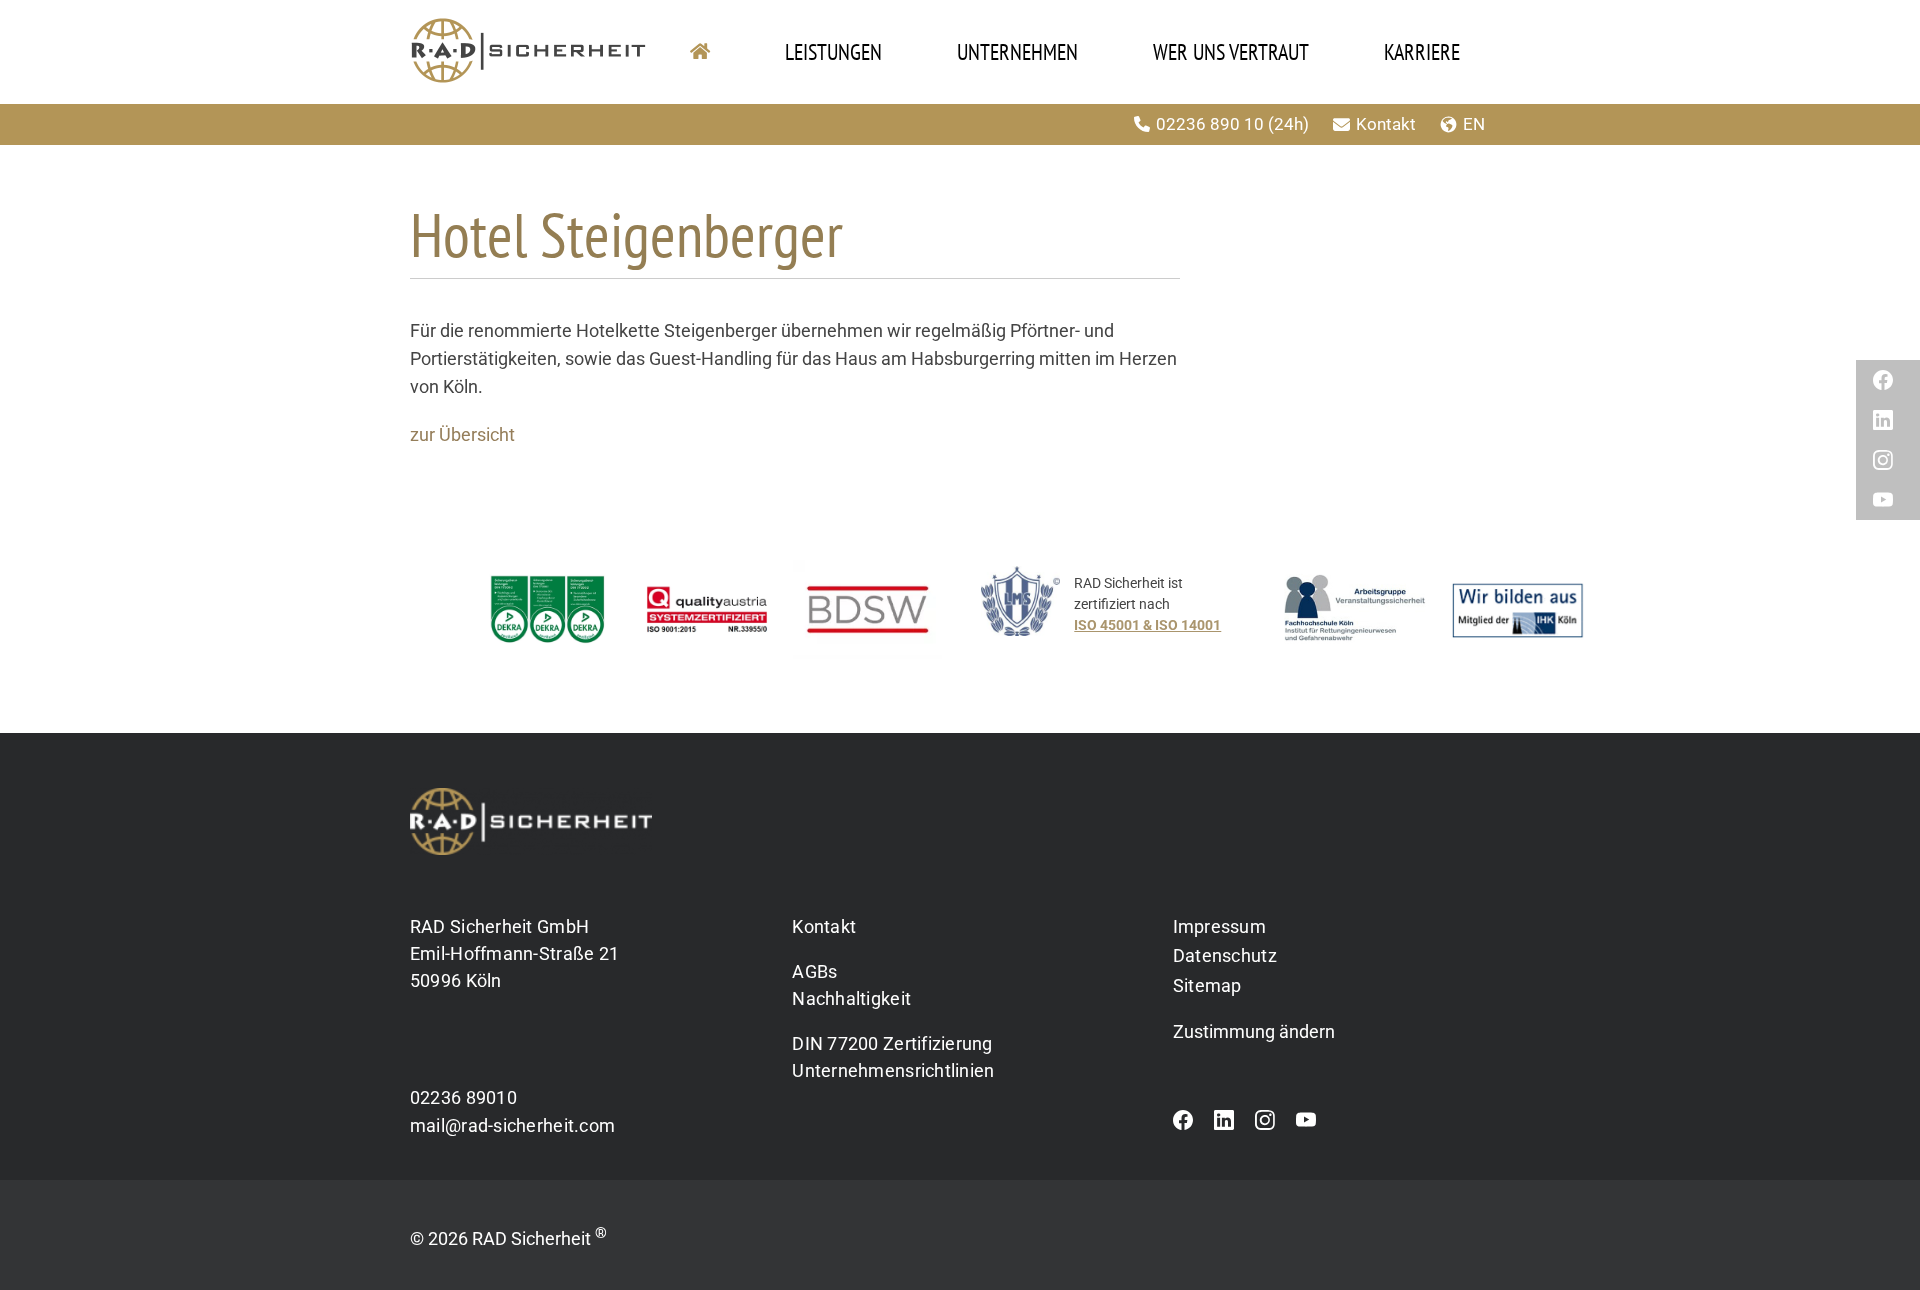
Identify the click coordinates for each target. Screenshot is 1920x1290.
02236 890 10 (1210, 124)
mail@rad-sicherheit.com (512, 1125)
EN (1474, 124)
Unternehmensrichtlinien (893, 1070)
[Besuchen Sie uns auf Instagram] (1265, 1125)
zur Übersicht (462, 435)
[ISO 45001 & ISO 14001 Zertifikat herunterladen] (1121, 614)
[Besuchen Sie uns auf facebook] (1183, 1125)
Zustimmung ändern (1254, 1032)
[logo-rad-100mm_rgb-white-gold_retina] (531, 796)
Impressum (1219, 926)
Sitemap (1207, 985)
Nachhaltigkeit (851, 998)
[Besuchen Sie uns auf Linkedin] (1224, 1125)
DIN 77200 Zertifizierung (892, 1043)
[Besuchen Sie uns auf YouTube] (1306, 1125)
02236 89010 (463, 1097)
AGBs (814, 971)
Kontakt (1386, 124)
